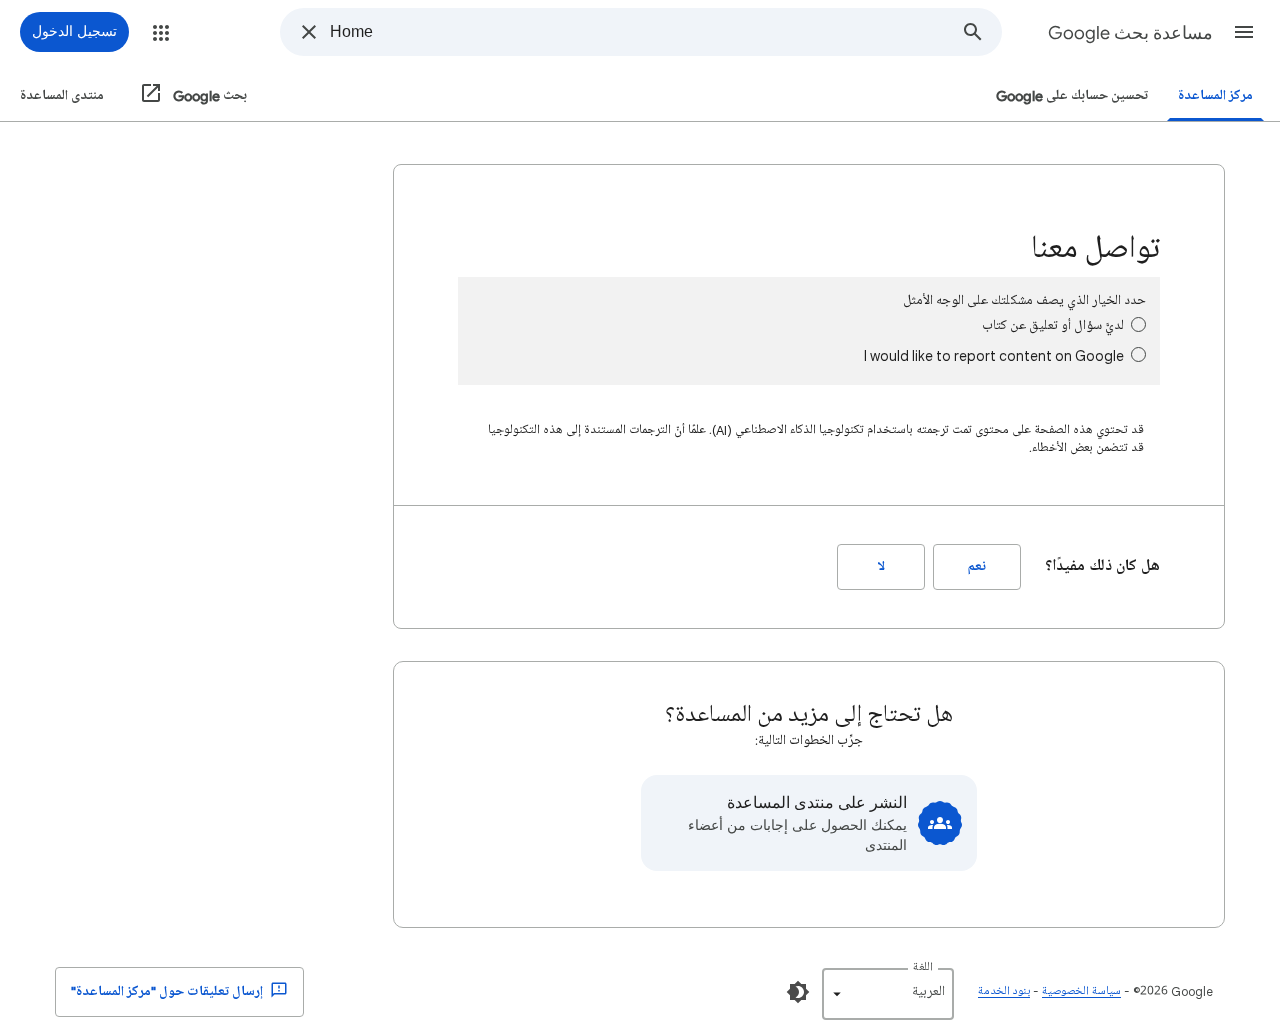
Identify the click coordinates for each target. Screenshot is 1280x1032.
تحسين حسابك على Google (1072, 95)
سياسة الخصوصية (1081, 991)
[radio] (1138, 324)
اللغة (923, 967)
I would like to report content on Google (994, 355)
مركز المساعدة (1215, 95)
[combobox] (637, 32)
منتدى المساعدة (62, 95)
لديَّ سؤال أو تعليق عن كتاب (1053, 325)
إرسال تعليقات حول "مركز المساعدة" (168, 991)
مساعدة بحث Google (1130, 33)
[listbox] (888, 994)
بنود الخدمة (1004, 991)
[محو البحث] (309, 32)
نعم (977, 566)
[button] (1244, 32)
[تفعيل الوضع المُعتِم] (798, 992)
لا (881, 566)
